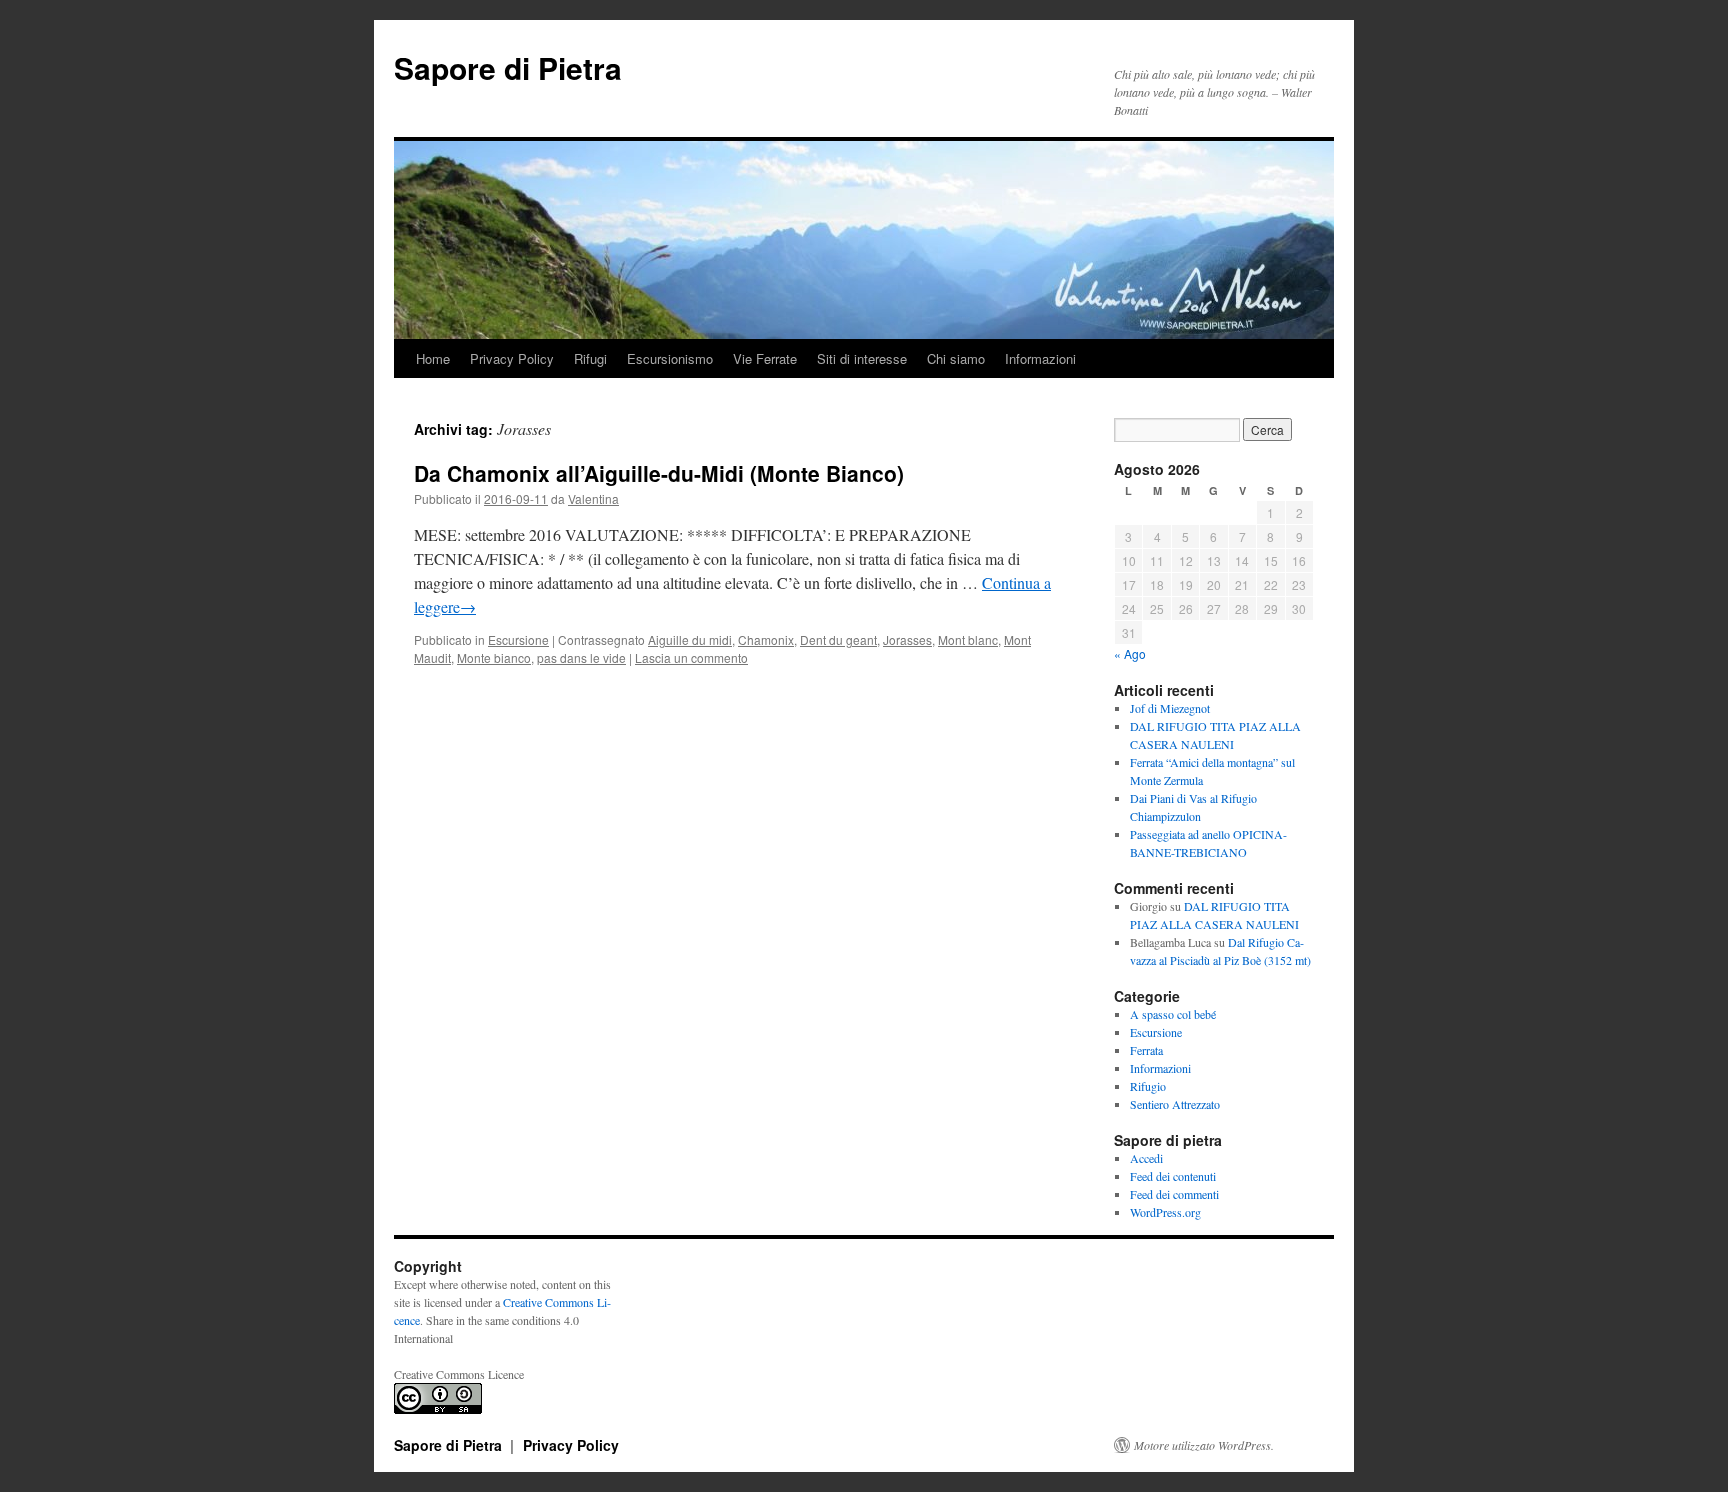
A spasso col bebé (1173, 1014)
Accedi (1146, 1158)
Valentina (593, 498)
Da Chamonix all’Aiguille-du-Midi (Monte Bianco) (659, 473)
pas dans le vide (581, 657)
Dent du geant (838, 639)
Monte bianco (494, 657)
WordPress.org (1165, 1212)
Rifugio (1148, 1086)
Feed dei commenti (1174, 1194)
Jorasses (907, 639)
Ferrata (1146, 1050)
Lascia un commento (691, 657)
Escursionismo (670, 358)
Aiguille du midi (690, 639)
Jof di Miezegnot (1170, 708)
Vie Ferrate (765, 358)
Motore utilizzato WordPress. (1204, 1445)
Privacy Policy (512, 358)
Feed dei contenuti (1173, 1176)
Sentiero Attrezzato (1175, 1104)
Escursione (518, 639)
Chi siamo (956, 358)
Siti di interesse (862, 358)
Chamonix (766, 639)
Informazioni (1040, 358)
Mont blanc (968, 639)
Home (433, 358)
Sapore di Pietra (508, 67)
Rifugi (590, 358)
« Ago (1130, 653)
